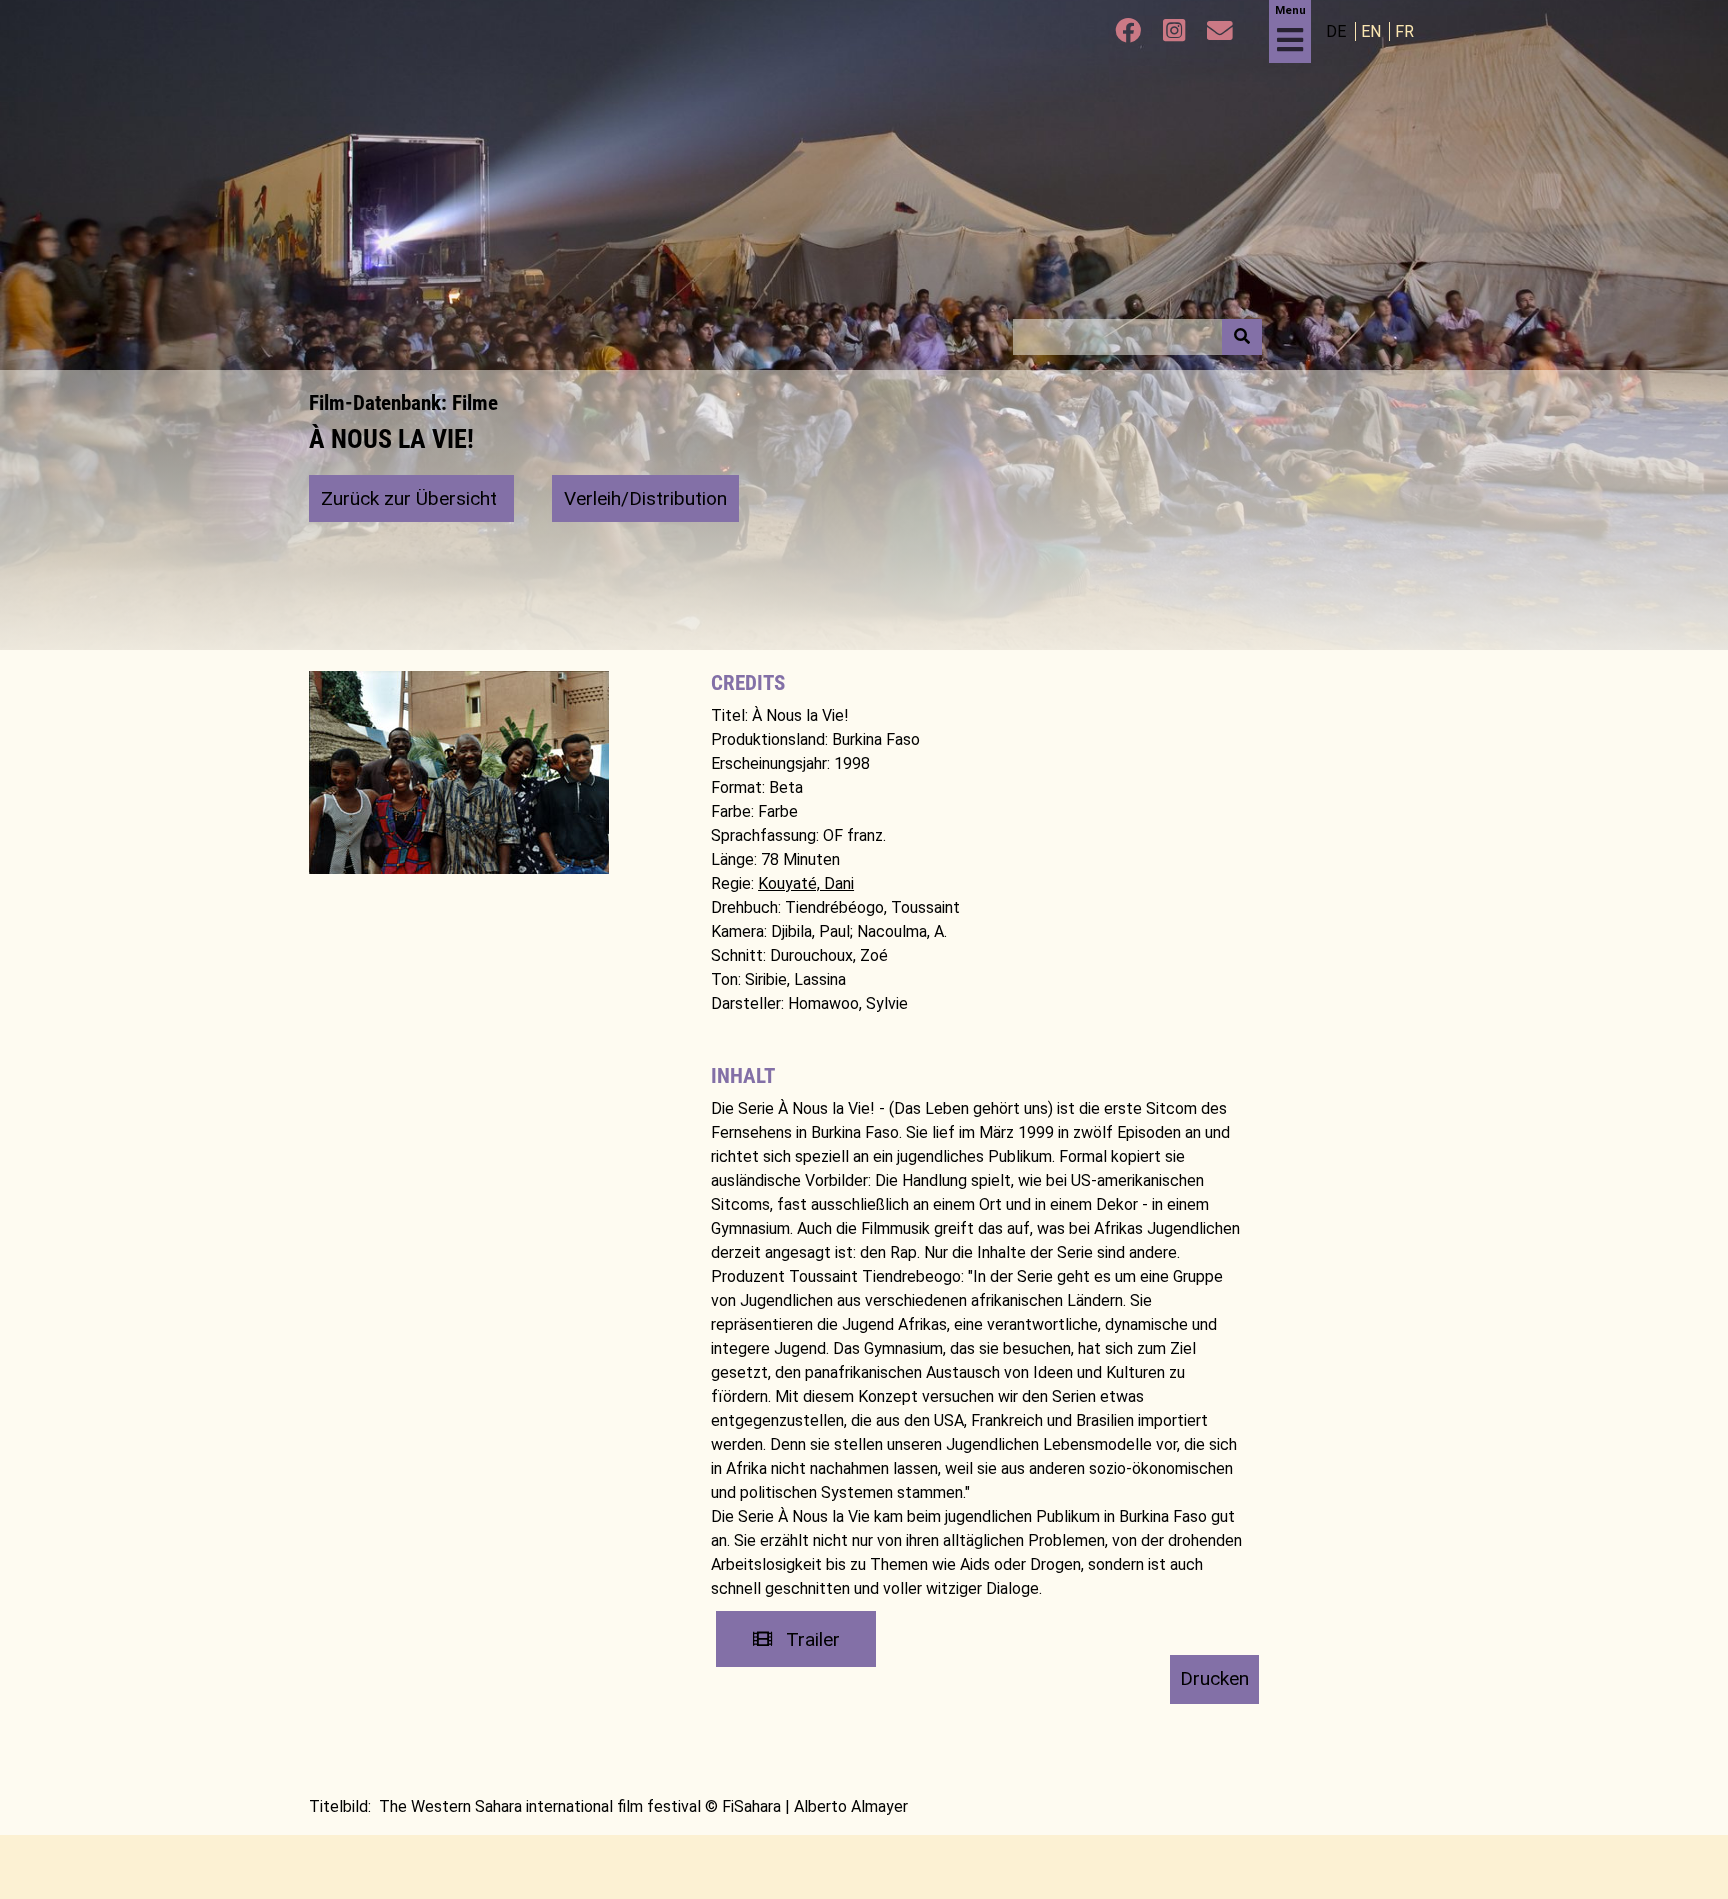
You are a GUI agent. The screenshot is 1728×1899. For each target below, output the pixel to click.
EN (1373, 31)
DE (1338, 31)
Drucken (1214, 1678)
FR (1404, 31)
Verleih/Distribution (645, 498)
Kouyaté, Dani (806, 883)
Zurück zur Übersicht (411, 498)
